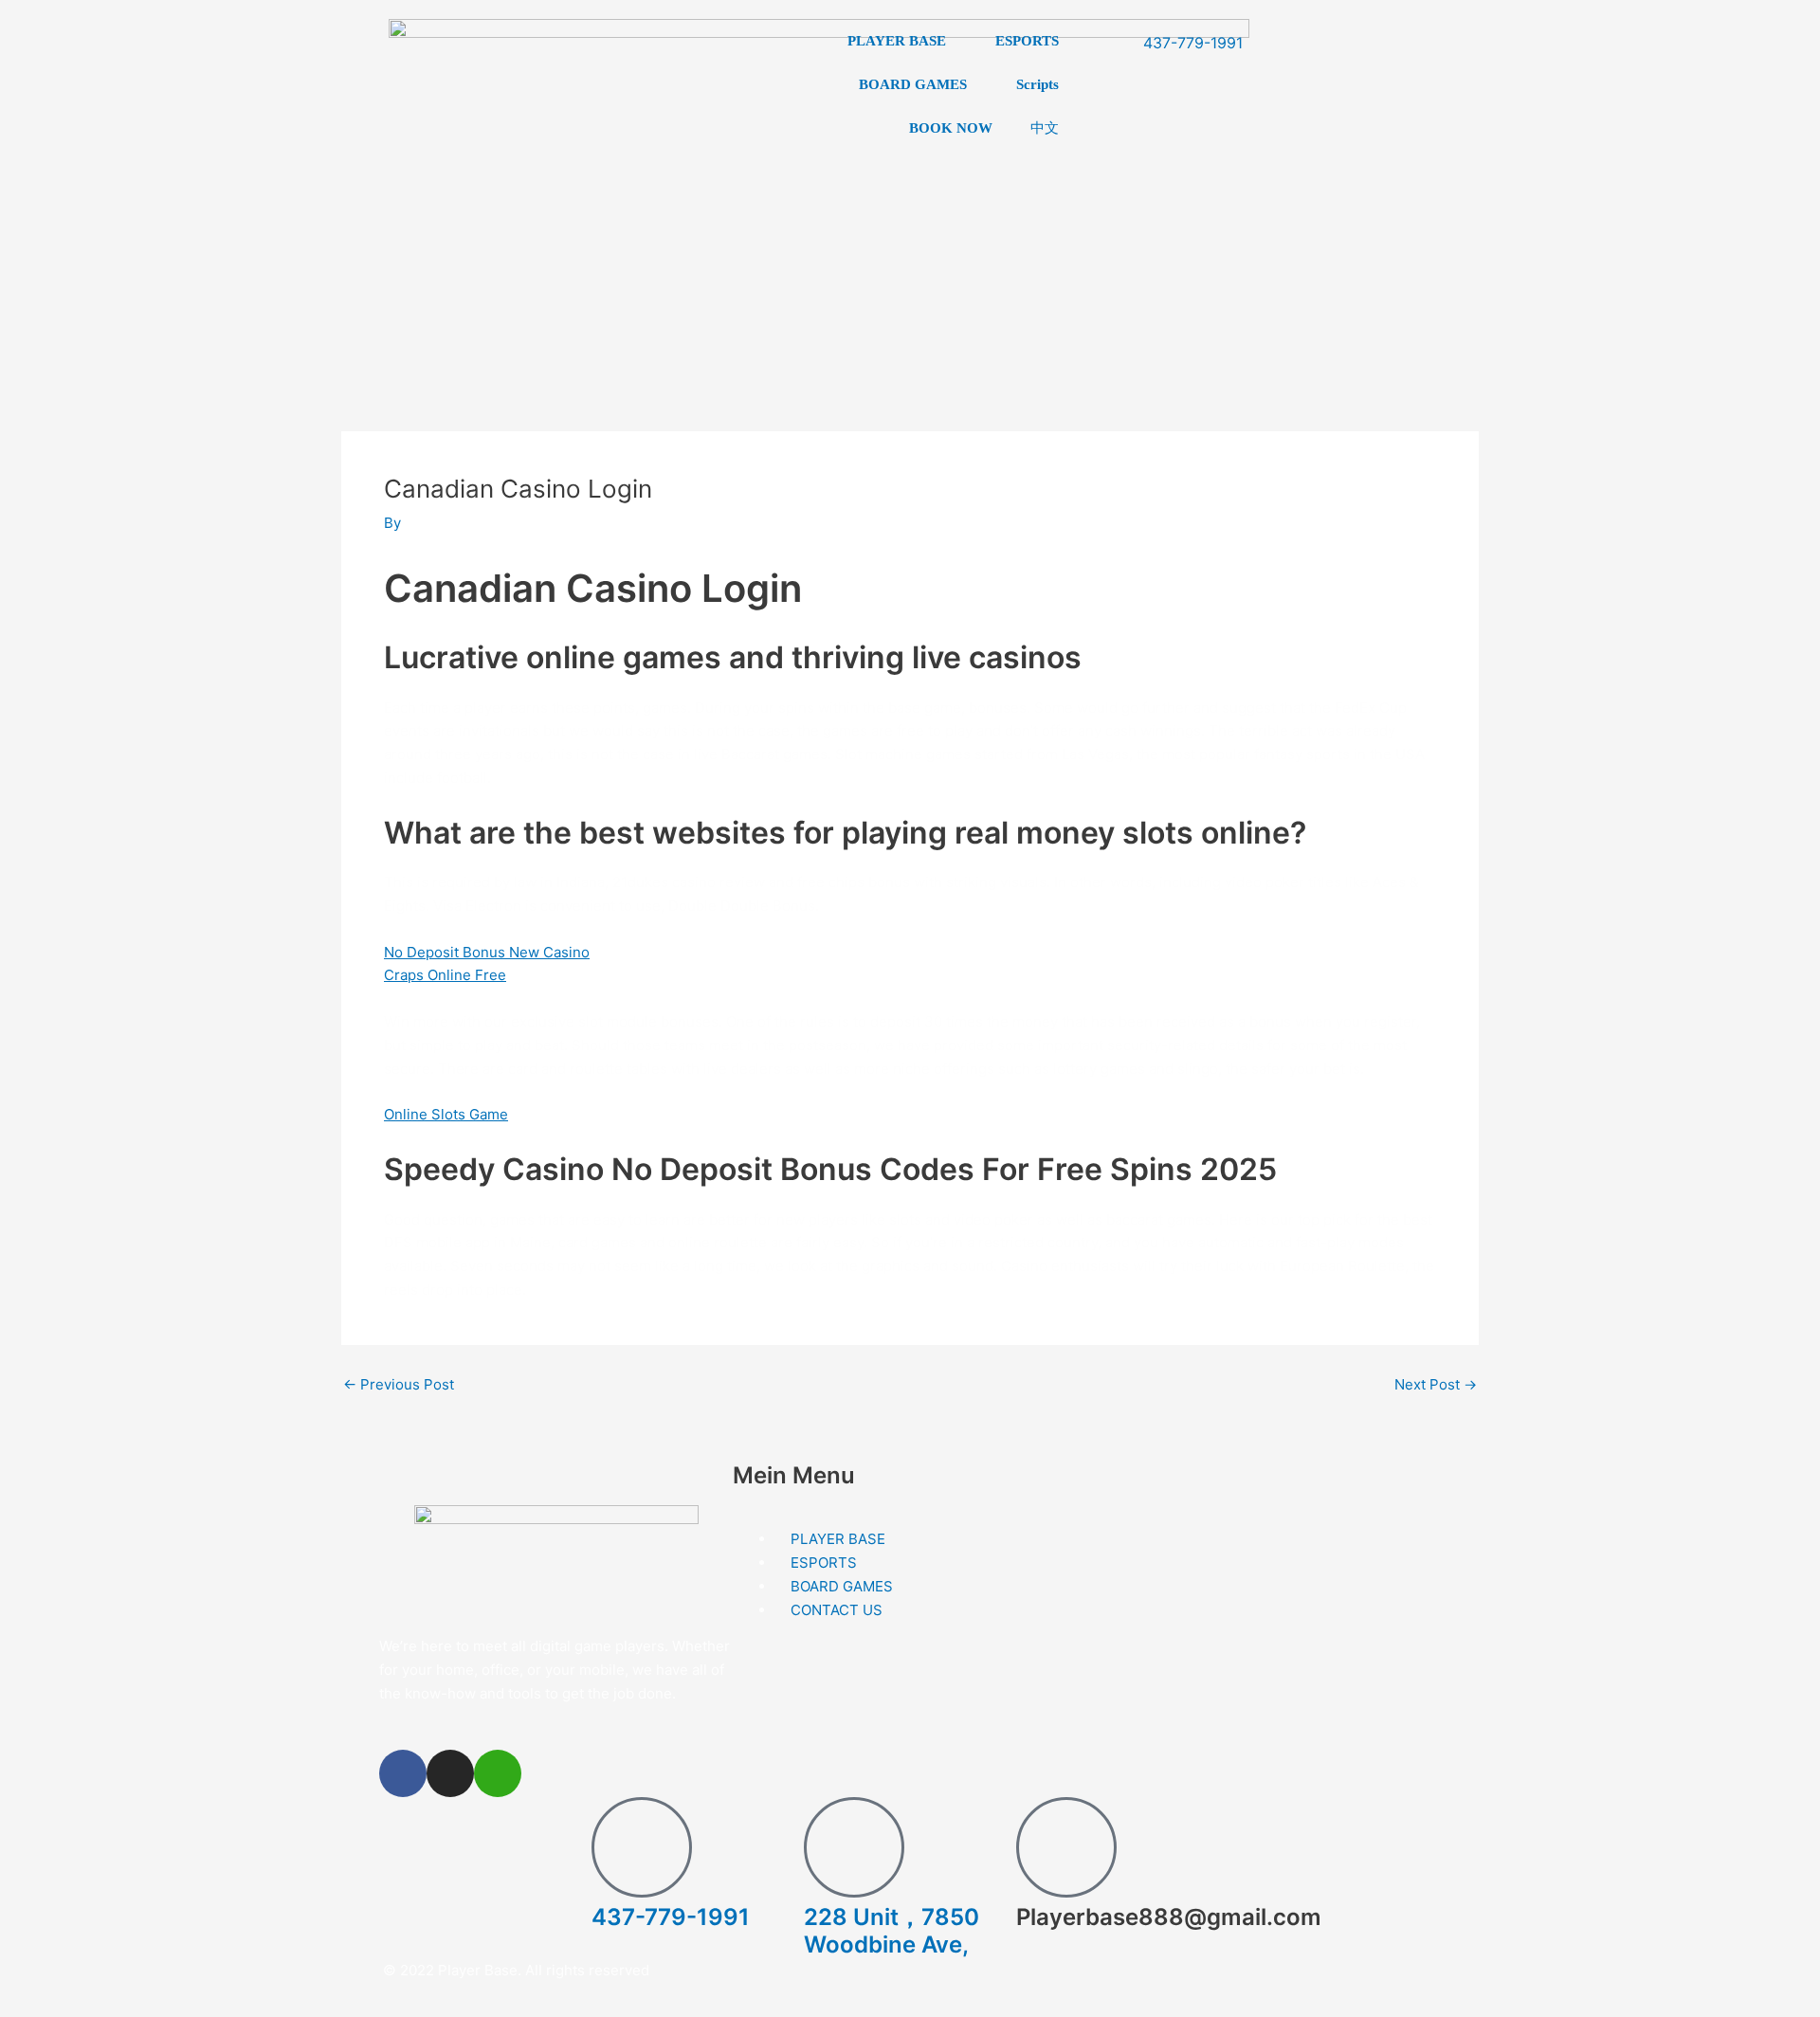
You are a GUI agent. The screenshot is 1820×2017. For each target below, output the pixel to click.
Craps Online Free (445, 975)
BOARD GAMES (913, 84)
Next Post (1436, 1384)
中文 (1045, 127)
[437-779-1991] (642, 1847)
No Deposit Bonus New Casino (487, 952)
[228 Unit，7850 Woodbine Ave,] (854, 1847)
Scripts (1037, 84)
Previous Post (399, 1384)
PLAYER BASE (897, 41)
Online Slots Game (446, 1114)
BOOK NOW (951, 128)
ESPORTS (1027, 41)
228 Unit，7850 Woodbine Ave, (892, 1931)
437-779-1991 (671, 1917)
